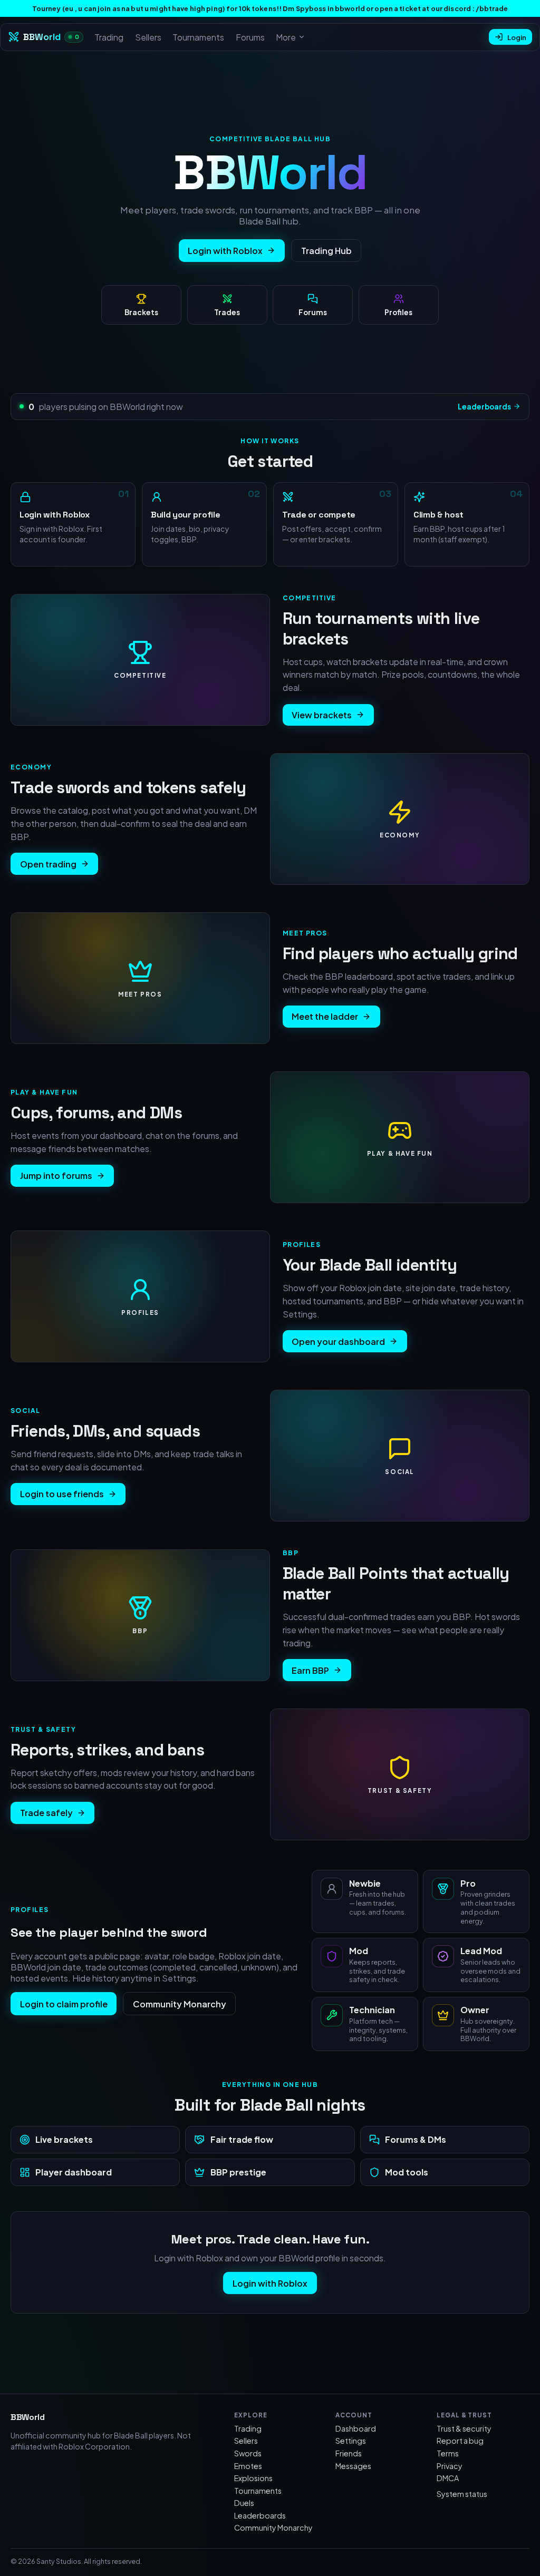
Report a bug (460, 2441)
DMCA (448, 2478)
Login (517, 37)
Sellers (148, 37)
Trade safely (46, 1813)
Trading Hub (326, 251)
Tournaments (198, 37)
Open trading (48, 864)
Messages (353, 2466)
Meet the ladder (325, 1016)
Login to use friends (62, 1494)
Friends (349, 2453)
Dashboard (356, 2428)
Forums (250, 37)
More (286, 37)
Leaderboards (484, 407)
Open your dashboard (338, 1341)
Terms (448, 2453)
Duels (244, 2503)
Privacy (450, 2466)
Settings (351, 2441)
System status (462, 2494)
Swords (248, 2453)
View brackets (322, 715)
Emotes (248, 2466)
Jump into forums (56, 1175)
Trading (109, 37)
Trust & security (464, 2428)
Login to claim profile (64, 2004)
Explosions (253, 2478)
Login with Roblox (225, 251)
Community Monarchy (180, 2004)
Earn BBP (310, 1670)
